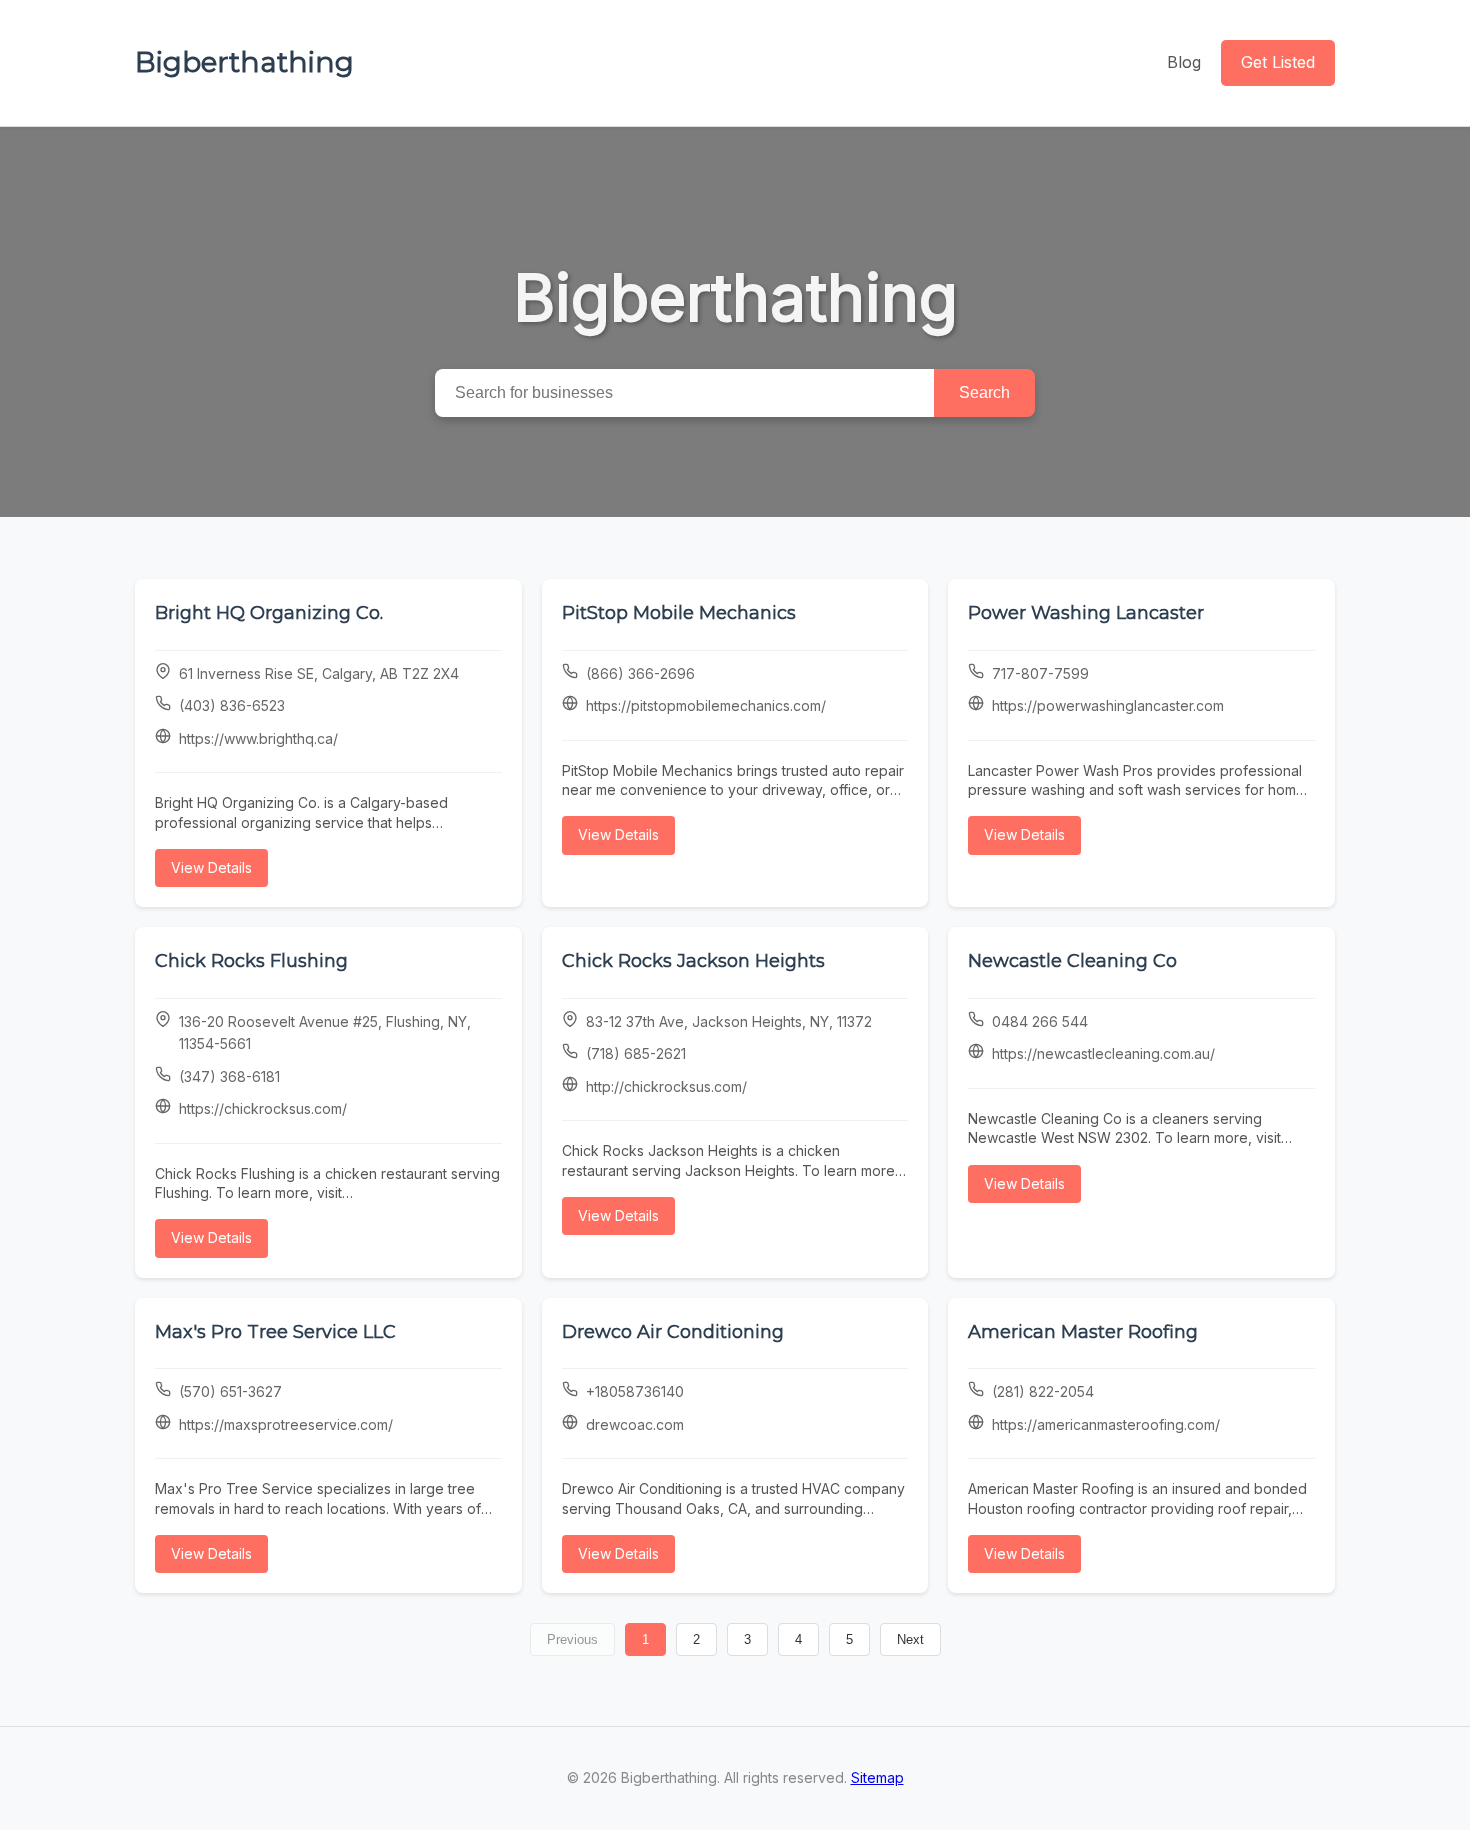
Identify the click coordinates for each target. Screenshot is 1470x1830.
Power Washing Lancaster (1086, 613)
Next (910, 1639)
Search (984, 392)
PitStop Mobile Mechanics (679, 613)
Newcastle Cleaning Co (1072, 961)
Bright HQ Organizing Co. (269, 613)
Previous (572, 1639)
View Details (211, 867)
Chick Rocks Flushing (251, 961)
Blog (1184, 62)
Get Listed (1278, 62)
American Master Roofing (1083, 1332)
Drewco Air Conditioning (673, 1332)
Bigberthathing (244, 62)
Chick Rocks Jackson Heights (693, 961)
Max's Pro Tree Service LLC (275, 1332)
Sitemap (877, 1777)
